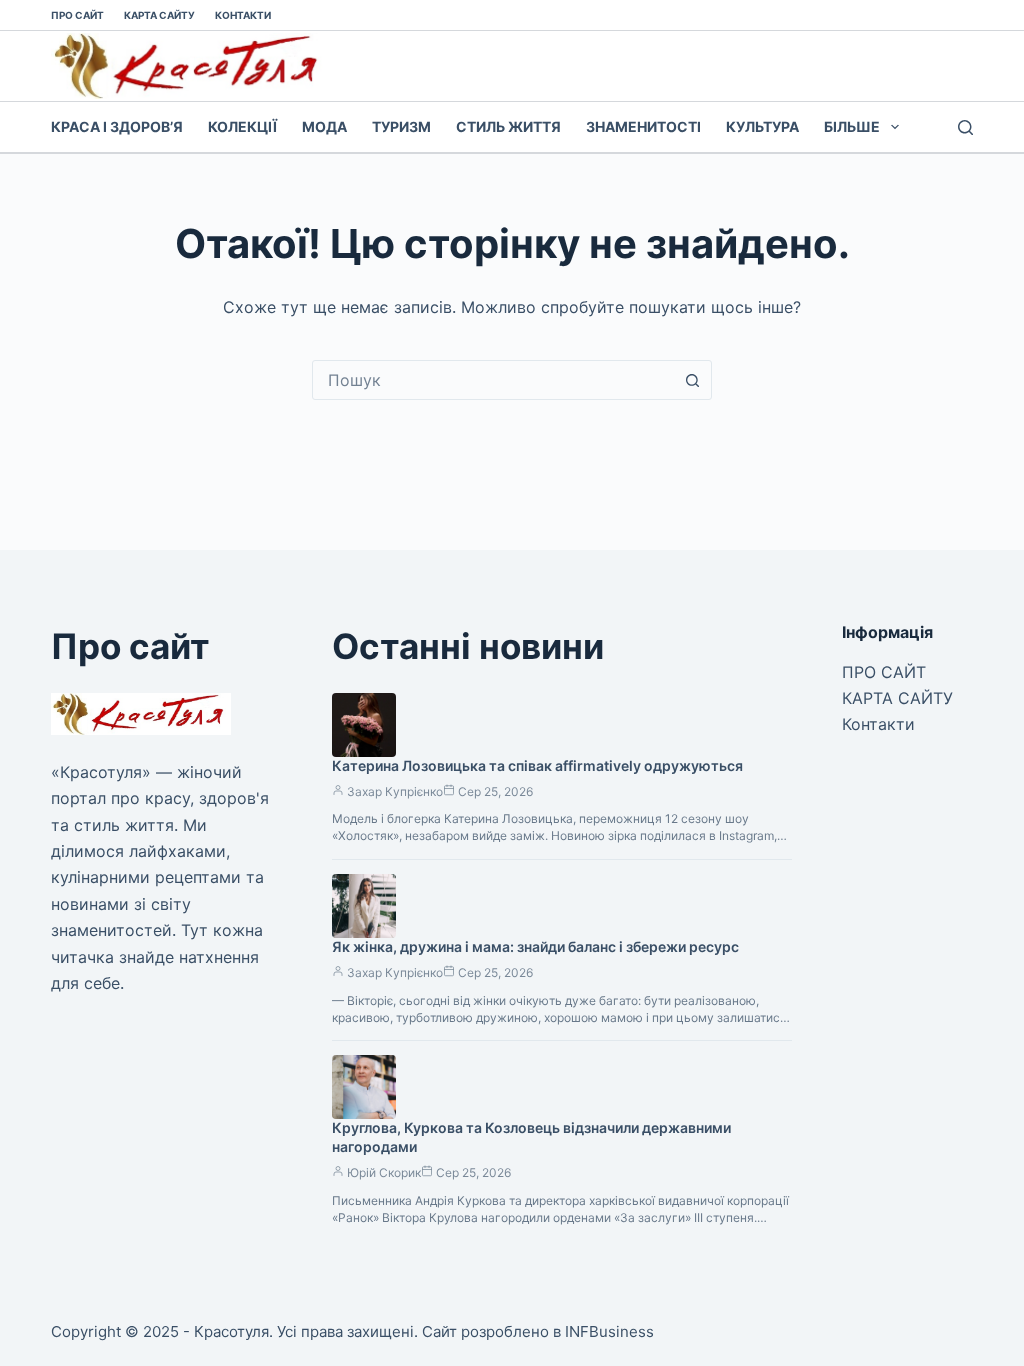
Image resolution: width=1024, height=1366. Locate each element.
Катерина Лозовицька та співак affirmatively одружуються (537, 765)
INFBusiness (609, 1331)
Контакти (243, 15)
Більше (852, 126)
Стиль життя (508, 126)
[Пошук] (965, 127)
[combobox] (493, 380)
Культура (762, 126)
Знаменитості (643, 126)
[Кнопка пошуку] (692, 380)
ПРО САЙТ (77, 15)
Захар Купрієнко (395, 791)
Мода (324, 126)
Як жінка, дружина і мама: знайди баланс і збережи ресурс (535, 946)
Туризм (401, 126)
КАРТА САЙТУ (159, 15)
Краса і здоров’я (117, 126)
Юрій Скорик (384, 1172)
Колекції (242, 126)
